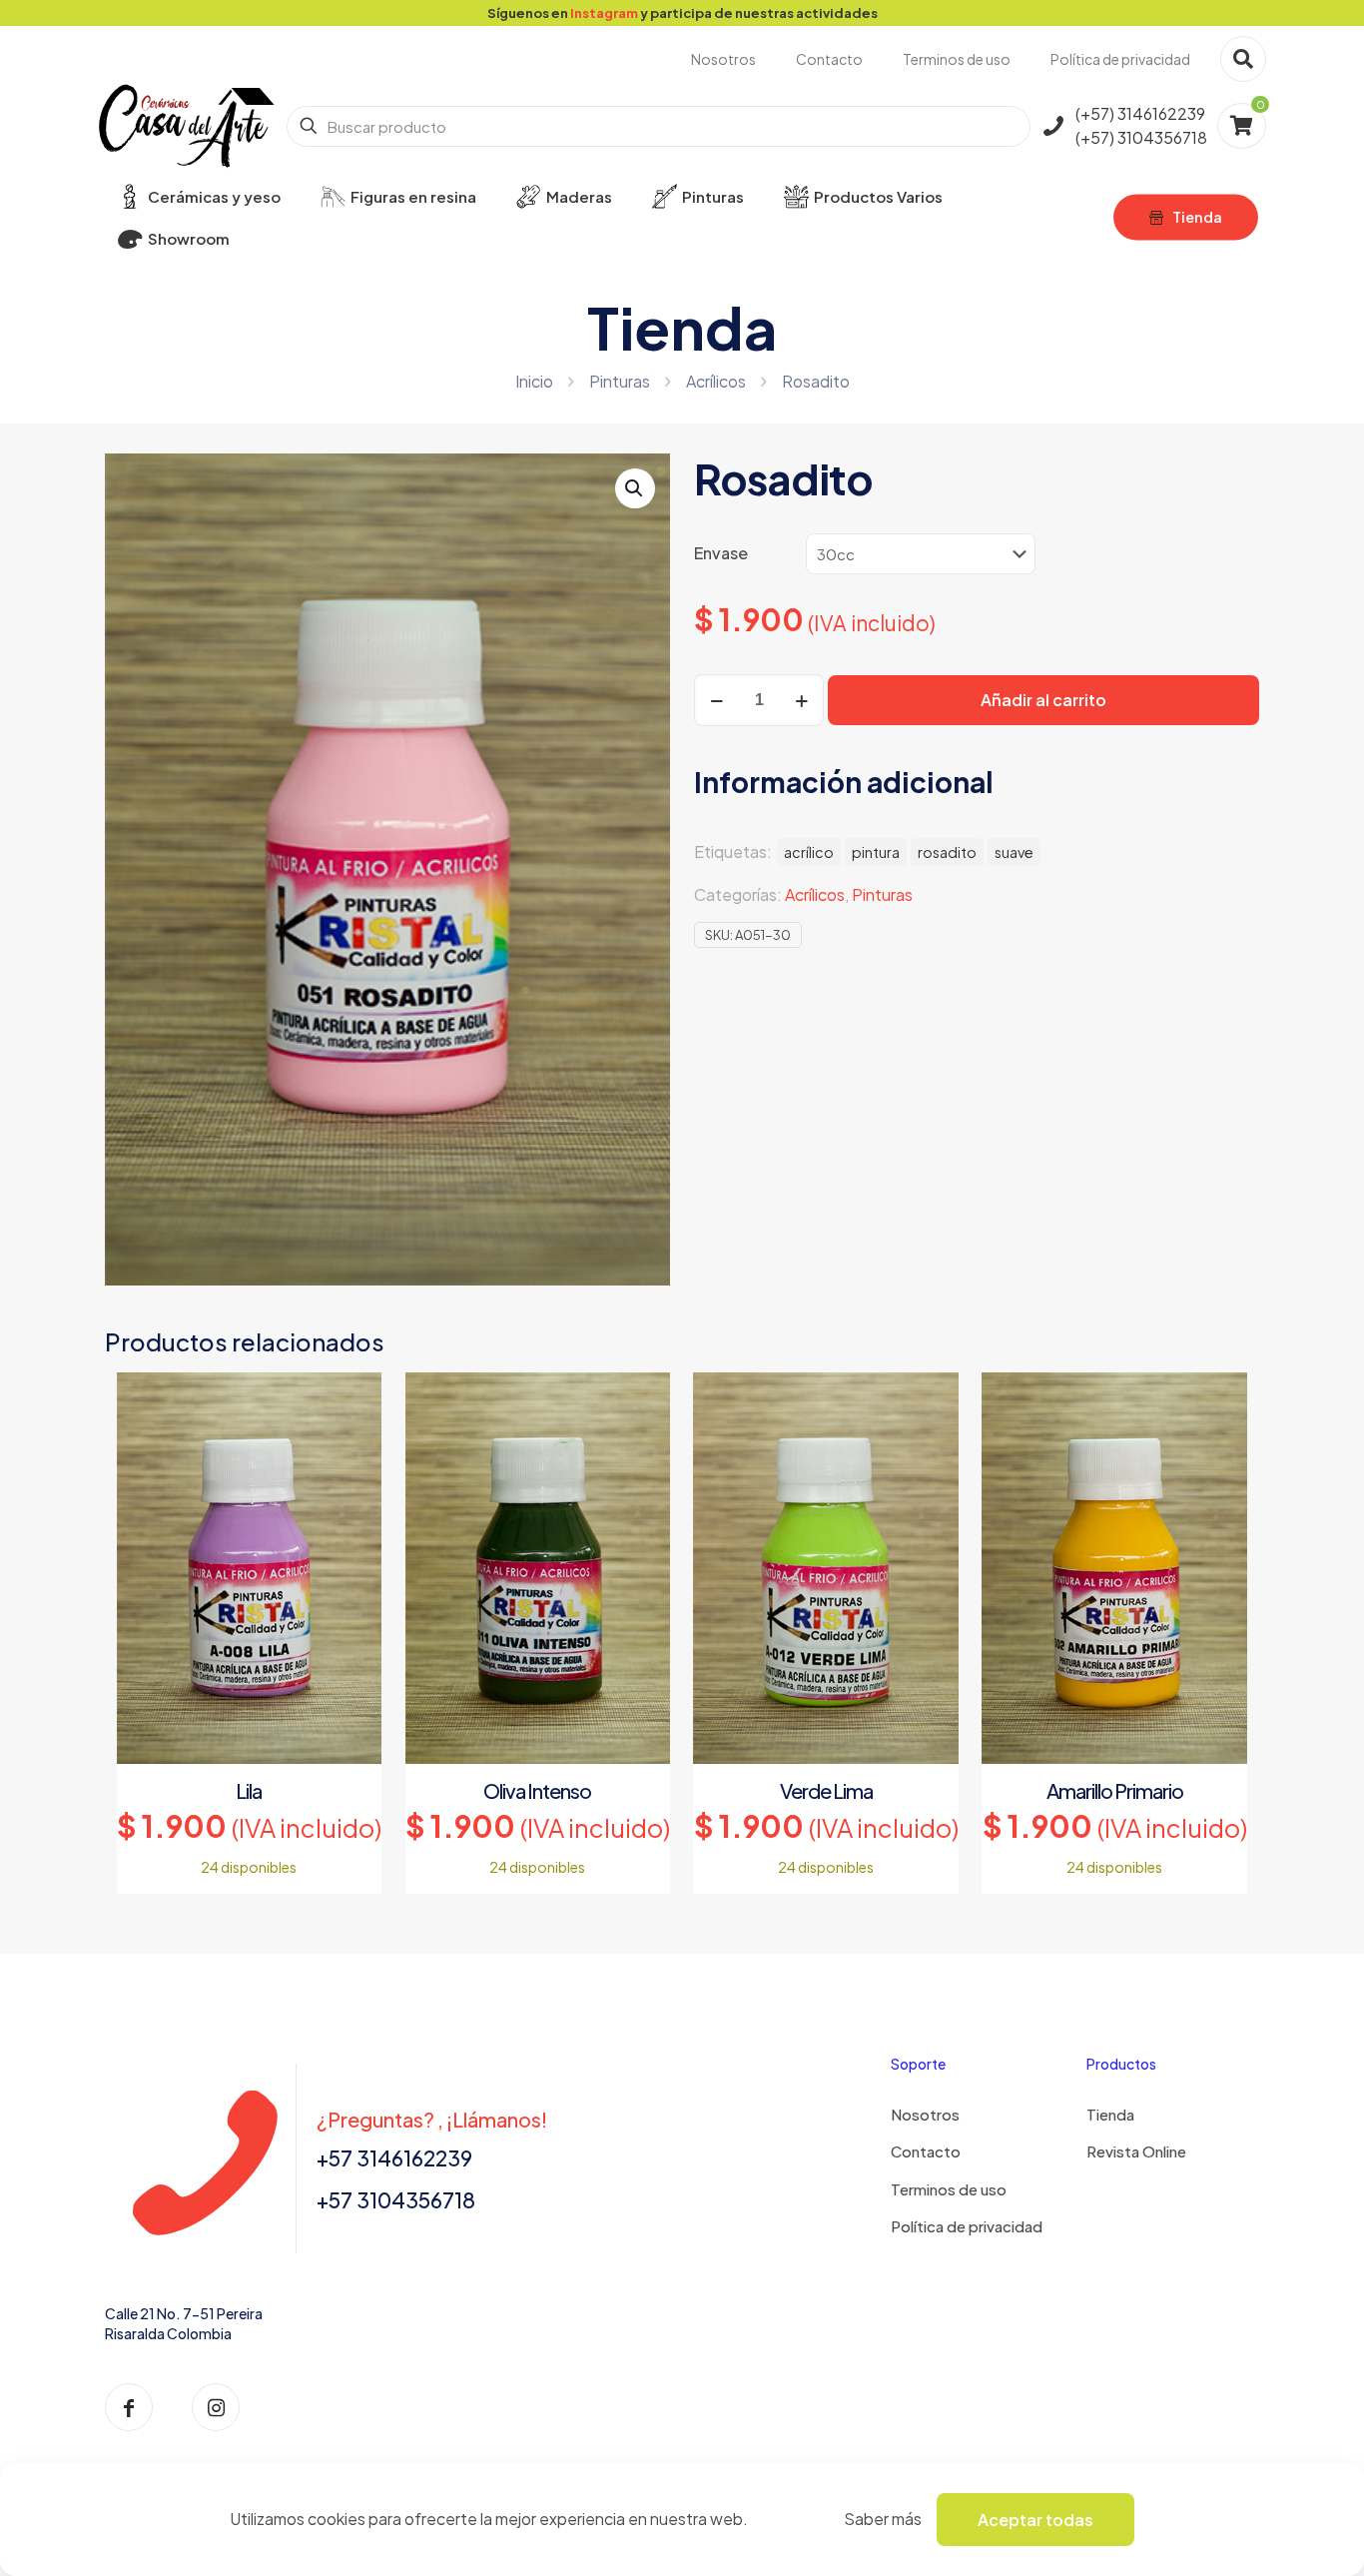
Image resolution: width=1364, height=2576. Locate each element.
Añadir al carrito (1043, 700)
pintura (876, 852)
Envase (721, 553)
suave (1014, 852)
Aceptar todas (1035, 2520)
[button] (635, 488)
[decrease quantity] (716, 700)
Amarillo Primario (1115, 1790)
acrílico (809, 852)
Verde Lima (826, 1790)
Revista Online (1136, 2151)
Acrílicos (716, 381)
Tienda (1110, 2114)
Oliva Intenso (537, 1790)
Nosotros (925, 2114)
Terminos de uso (949, 2189)
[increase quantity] (801, 700)
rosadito (947, 852)
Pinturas (620, 381)
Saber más (883, 2519)
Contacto (926, 2151)
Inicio (534, 381)
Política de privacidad (967, 2226)
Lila (249, 1790)
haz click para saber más (939, 13)
